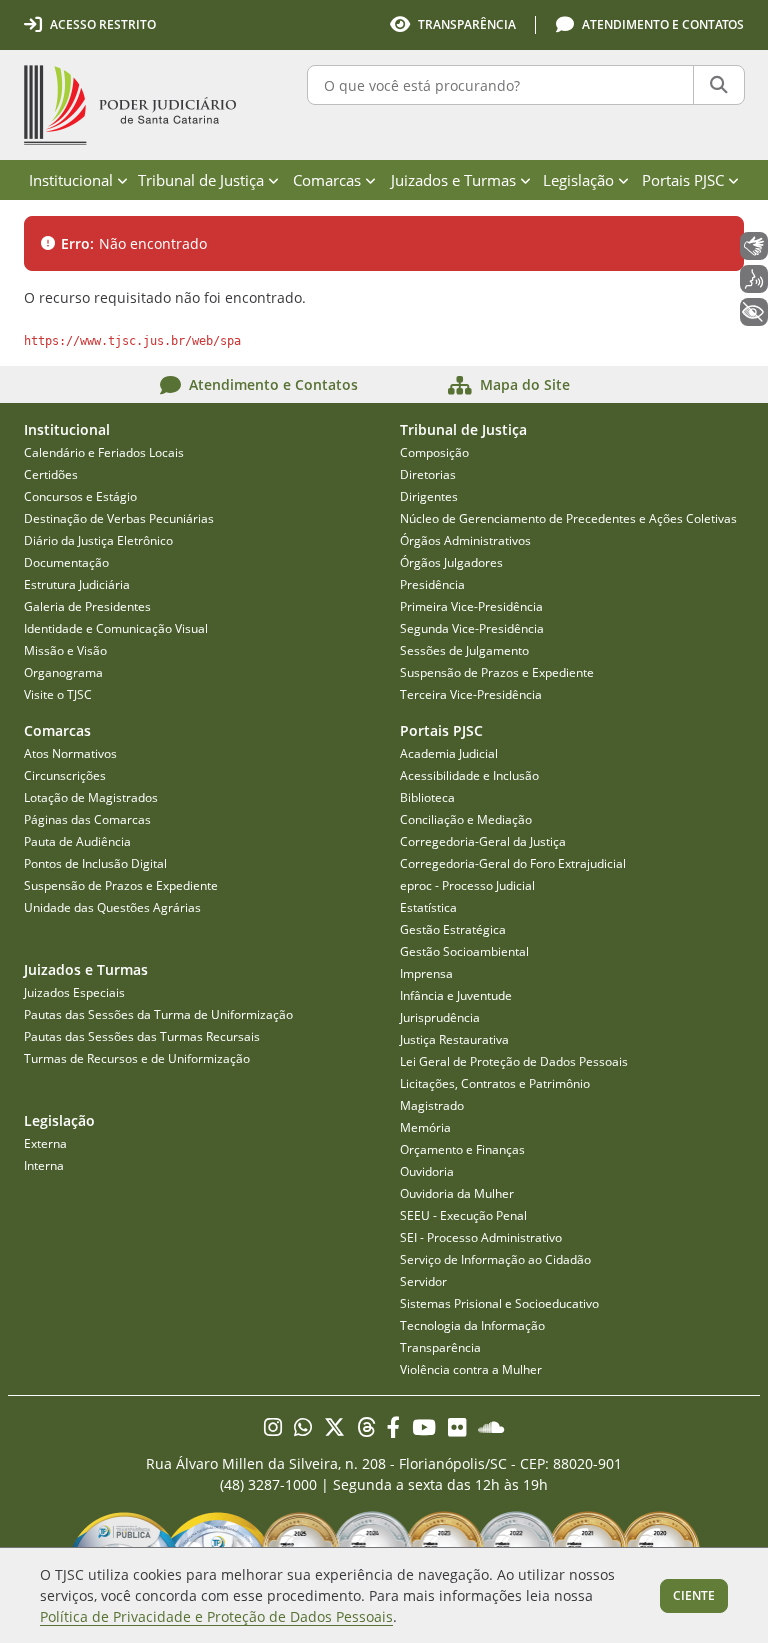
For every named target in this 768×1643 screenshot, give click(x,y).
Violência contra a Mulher (471, 1369)
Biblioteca (427, 797)
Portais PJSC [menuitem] (683, 180)
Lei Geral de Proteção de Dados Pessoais (514, 1061)
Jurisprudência (440, 1017)
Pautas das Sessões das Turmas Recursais (142, 1036)
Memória (425, 1127)
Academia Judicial (449, 753)
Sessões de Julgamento (464, 650)
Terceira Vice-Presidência (471, 694)
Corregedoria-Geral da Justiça (483, 841)
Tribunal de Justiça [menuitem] (201, 180)
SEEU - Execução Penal (463, 1215)
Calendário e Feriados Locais (104, 452)
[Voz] (754, 279)
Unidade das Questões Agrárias (112, 907)
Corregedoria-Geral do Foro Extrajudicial (513, 863)
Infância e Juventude (456, 995)
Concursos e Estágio (80, 496)
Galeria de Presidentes (87, 606)
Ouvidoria (427, 1171)
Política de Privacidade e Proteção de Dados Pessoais (216, 1616)
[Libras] (754, 246)
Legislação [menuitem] (578, 180)
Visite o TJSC (58, 694)
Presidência (432, 584)
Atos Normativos (70, 753)
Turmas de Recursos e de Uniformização (137, 1058)
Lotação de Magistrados (91, 797)
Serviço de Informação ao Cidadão (495, 1259)
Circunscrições (65, 775)
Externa (45, 1143)
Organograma (63, 672)
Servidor (423, 1281)
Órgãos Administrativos (465, 540)
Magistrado (432, 1105)
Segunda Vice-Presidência (472, 628)
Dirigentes (429, 496)
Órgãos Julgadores (451, 562)
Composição (434, 452)
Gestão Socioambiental (464, 951)
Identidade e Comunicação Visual (116, 628)
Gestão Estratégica (453, 929)
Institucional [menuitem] (71, 180)
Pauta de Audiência (77, 841)
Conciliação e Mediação (466, 819)
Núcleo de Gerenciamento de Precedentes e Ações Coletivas (568, 518)
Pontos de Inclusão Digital (95, 863)
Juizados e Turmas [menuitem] (453, 180)
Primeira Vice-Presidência (471, 606)
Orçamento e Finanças (462, 1149)
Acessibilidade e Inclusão (469, 775)
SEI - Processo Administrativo (481, 1237)
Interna (44, 1165)
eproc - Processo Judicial (467, 885)
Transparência (440, 1347)
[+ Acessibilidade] (754, 312)
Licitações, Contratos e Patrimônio (495, 1083)
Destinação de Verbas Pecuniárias (119, 518)
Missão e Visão (65, 650)
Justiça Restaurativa (454, 1039)
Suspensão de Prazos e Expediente (497, 672)
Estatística (428, 907)
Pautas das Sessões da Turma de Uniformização (158, 1014)
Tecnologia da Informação (472, 1325)
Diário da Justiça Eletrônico (98, 540)
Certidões (51, 474)
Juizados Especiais (74, 992)
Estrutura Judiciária (77, 584)
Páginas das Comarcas (87, 819)
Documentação (66, 562)
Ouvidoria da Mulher (457, 1193)
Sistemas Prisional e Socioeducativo (499, 1303)
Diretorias (428, 474)
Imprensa (426, 973)
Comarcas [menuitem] (327, 180)
